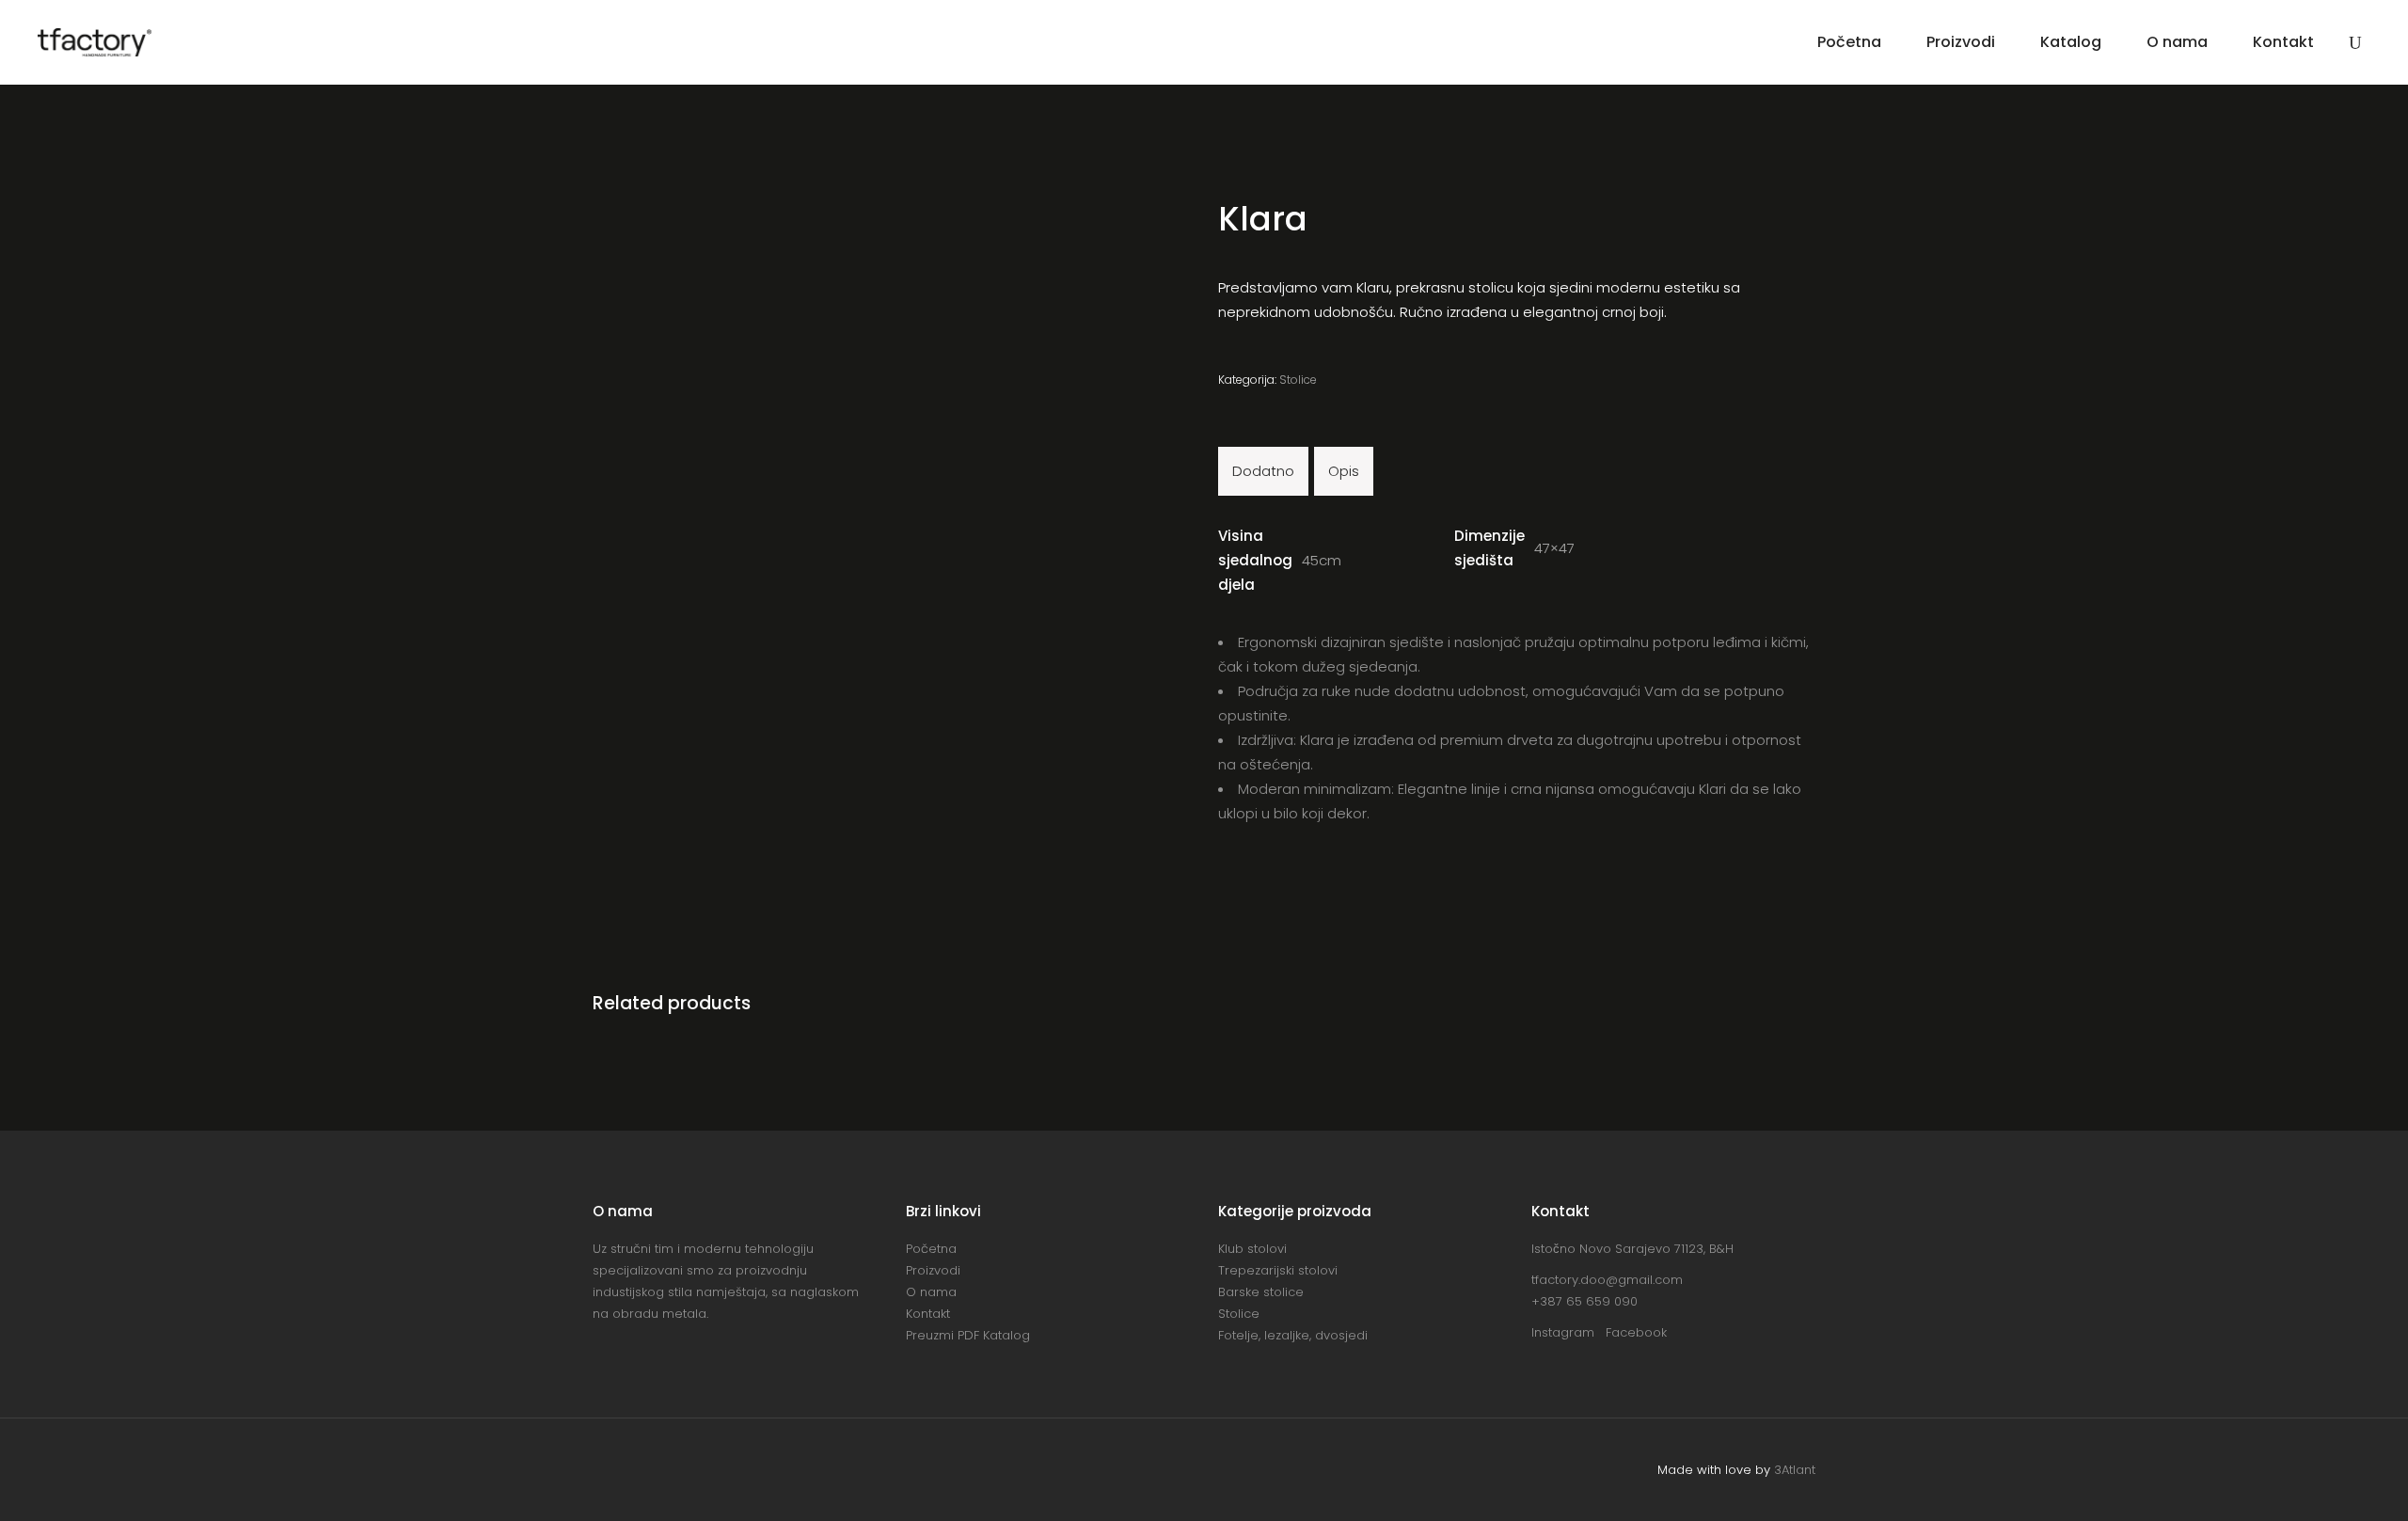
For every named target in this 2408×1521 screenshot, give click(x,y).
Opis (1344, 471)
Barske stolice (1261, 1292)
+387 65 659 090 (1584, 1301)
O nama (931, 1292)
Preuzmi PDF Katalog (968, 1335)
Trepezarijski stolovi (1278, 1270)
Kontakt (928, 1314)
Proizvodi (933, 1270)
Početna (931, 1249)
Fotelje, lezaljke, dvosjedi (1293, 1335)
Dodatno (1263, 471)
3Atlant (1795, 1470)
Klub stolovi (1252, 1249)
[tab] (1263, 471)
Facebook (1636, 1332)
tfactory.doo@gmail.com (1607, 1280)
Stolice (1298, 380)
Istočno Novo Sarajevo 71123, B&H (1632, 1249)
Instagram (1568, 1332)
